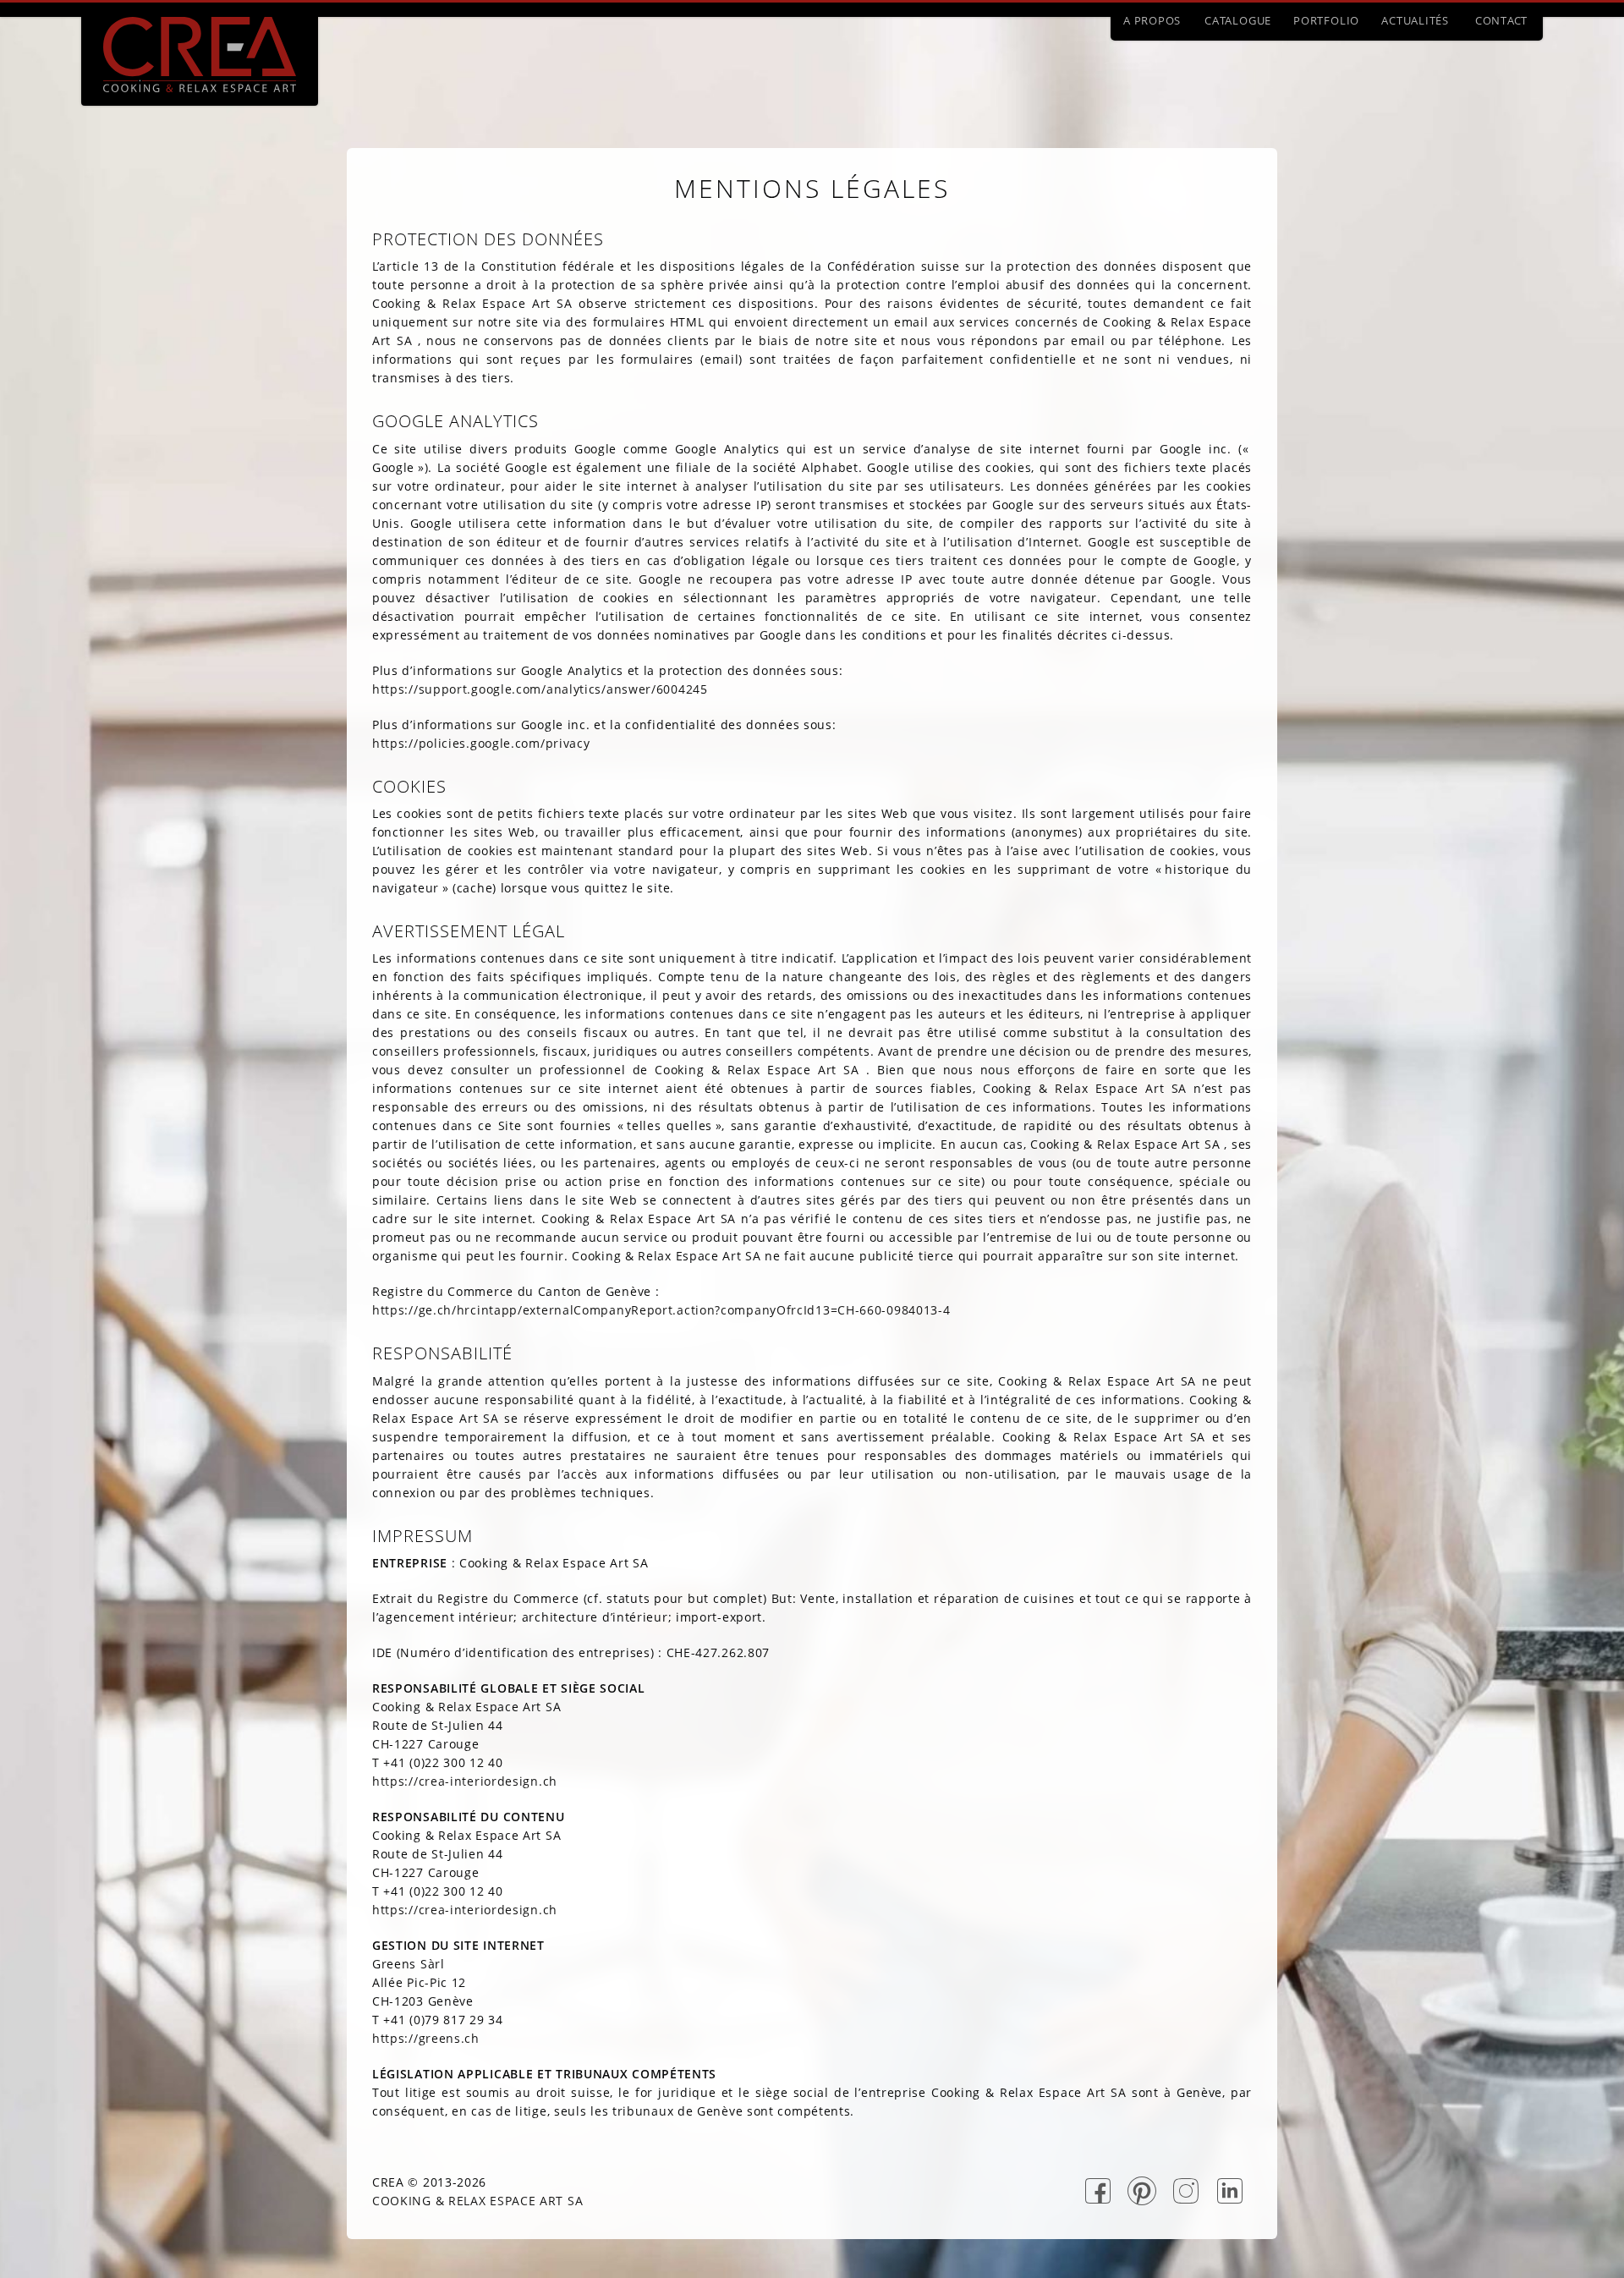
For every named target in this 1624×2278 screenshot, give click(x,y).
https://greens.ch (426, 2038)
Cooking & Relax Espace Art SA (477, 2201)
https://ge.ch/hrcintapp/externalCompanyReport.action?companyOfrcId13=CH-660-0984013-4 (661, 1310)
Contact (1501, 20)
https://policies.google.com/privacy (481, 743)
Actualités (1415, 20)
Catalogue (1238, 20)
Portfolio (1326, 20)
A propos (1152, 20)
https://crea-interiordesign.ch (465, 1781)
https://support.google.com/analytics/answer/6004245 (540, 689)
